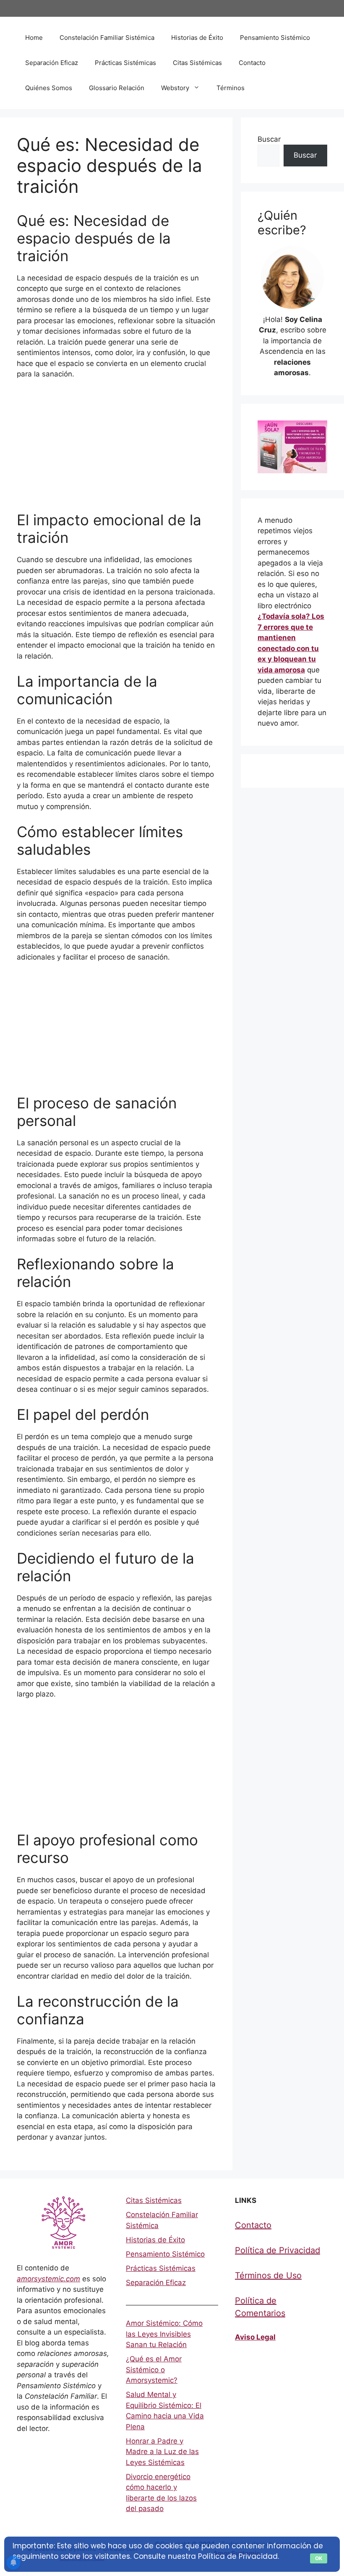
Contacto (252, 63)
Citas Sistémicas (197, 63)
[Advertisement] (116, 449)
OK (319, 2558)
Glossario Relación (117, 88)
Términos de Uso (268, 2275)
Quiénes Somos (49, 88)
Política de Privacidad (278, 2250)
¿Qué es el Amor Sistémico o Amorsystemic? (154, 2370)
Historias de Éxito (197, 38)
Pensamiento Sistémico (275, 38)
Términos (231, 88)
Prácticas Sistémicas (125, 63)
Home (34, 38)
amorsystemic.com (48, 2279)
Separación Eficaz (52, 63)
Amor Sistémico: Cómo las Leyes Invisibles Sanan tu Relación (164, 2334)
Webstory (175, 88)
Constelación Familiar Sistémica (107, 38)
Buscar (269, 139)
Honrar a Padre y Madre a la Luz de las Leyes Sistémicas (162, 2452)
